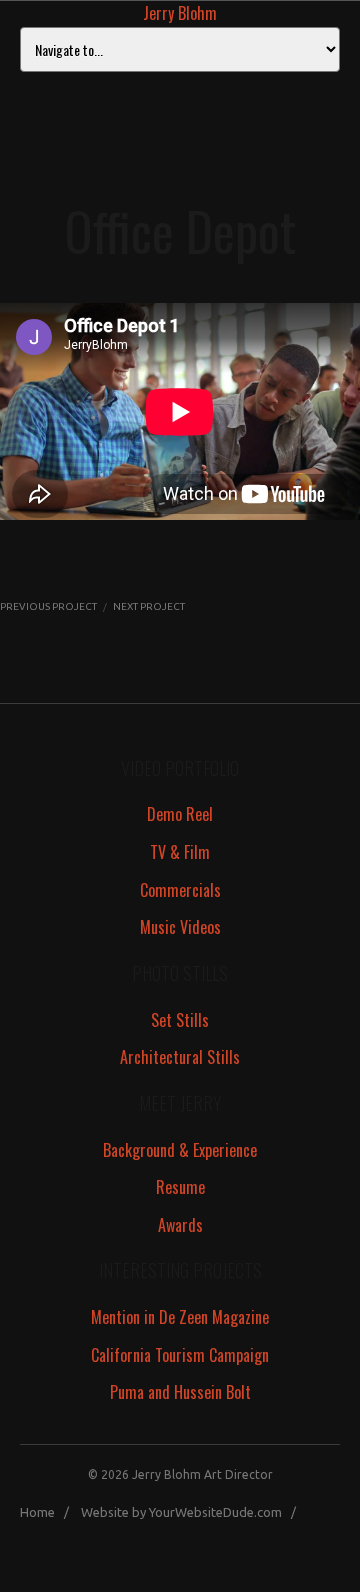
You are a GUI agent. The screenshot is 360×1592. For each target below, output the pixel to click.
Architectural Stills (180, 1057)
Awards (180, 1225)
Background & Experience (180, 1150)
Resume (180, 1187)
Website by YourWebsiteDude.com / (193, 1512)
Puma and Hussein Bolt (180, 1392)
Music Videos (180, 927)
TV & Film (180, 852)
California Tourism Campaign (180, 1355)
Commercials (180, 890)
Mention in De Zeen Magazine (180, 1317)
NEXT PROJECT (149, 606)
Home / (49, 1512)
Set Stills (180, 1020)
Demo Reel (180, 814)
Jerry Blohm (180, 13)
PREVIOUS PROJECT (48, 606)
